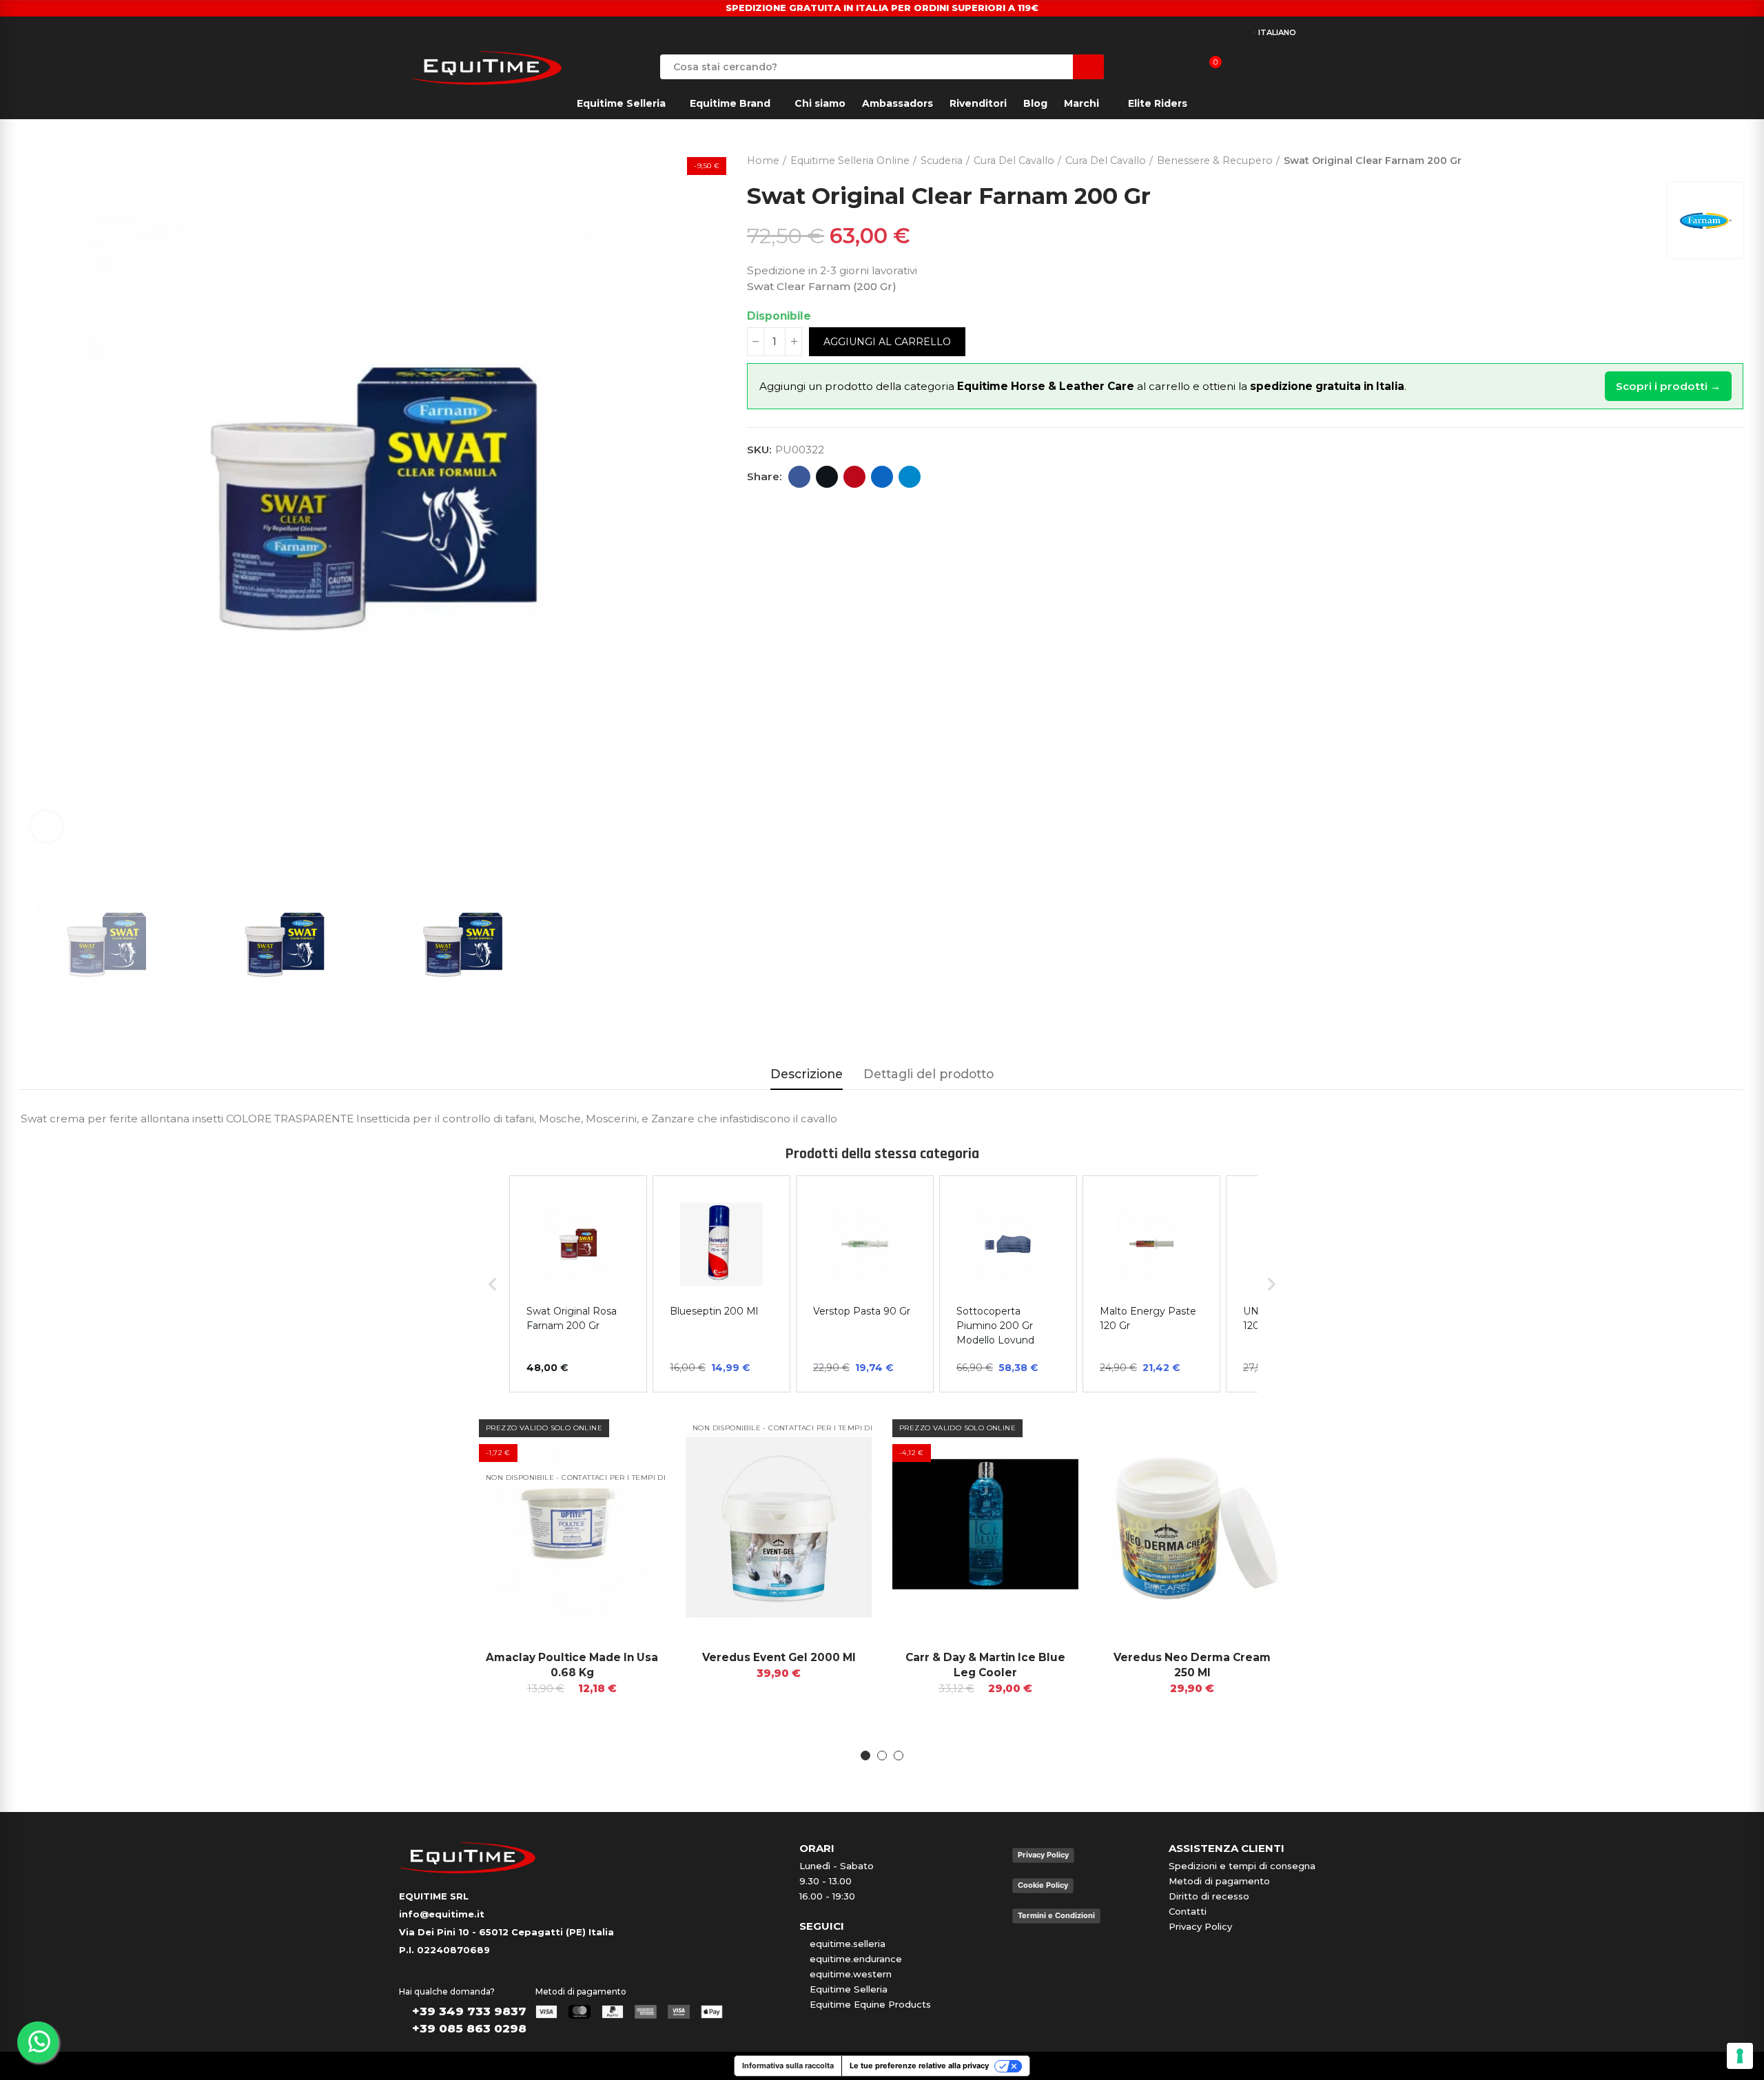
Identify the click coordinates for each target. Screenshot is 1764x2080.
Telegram (910, 477)
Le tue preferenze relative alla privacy (919, 2066)
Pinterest (854, 477)
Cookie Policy (1043, 1885)
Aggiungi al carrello (887, 342)
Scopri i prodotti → (1668, 386)
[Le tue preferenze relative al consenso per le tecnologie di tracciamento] (1740, 2056)
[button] (489, 1587)
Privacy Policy (1043, 1855)
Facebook (799, 477)
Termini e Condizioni (1056, 1915)
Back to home (1716, 158)
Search (1088, 67)
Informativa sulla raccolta (788, 2066)
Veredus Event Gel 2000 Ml (779, 1657)
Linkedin (882, 477)
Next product (1733, 158)
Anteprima (630, 1433)
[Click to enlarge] (47, 826)
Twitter (827, 477)
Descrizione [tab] (807, 1074)
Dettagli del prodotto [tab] (929, 1074)
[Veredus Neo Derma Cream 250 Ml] (1192, 1524)
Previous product (1699, 158)
